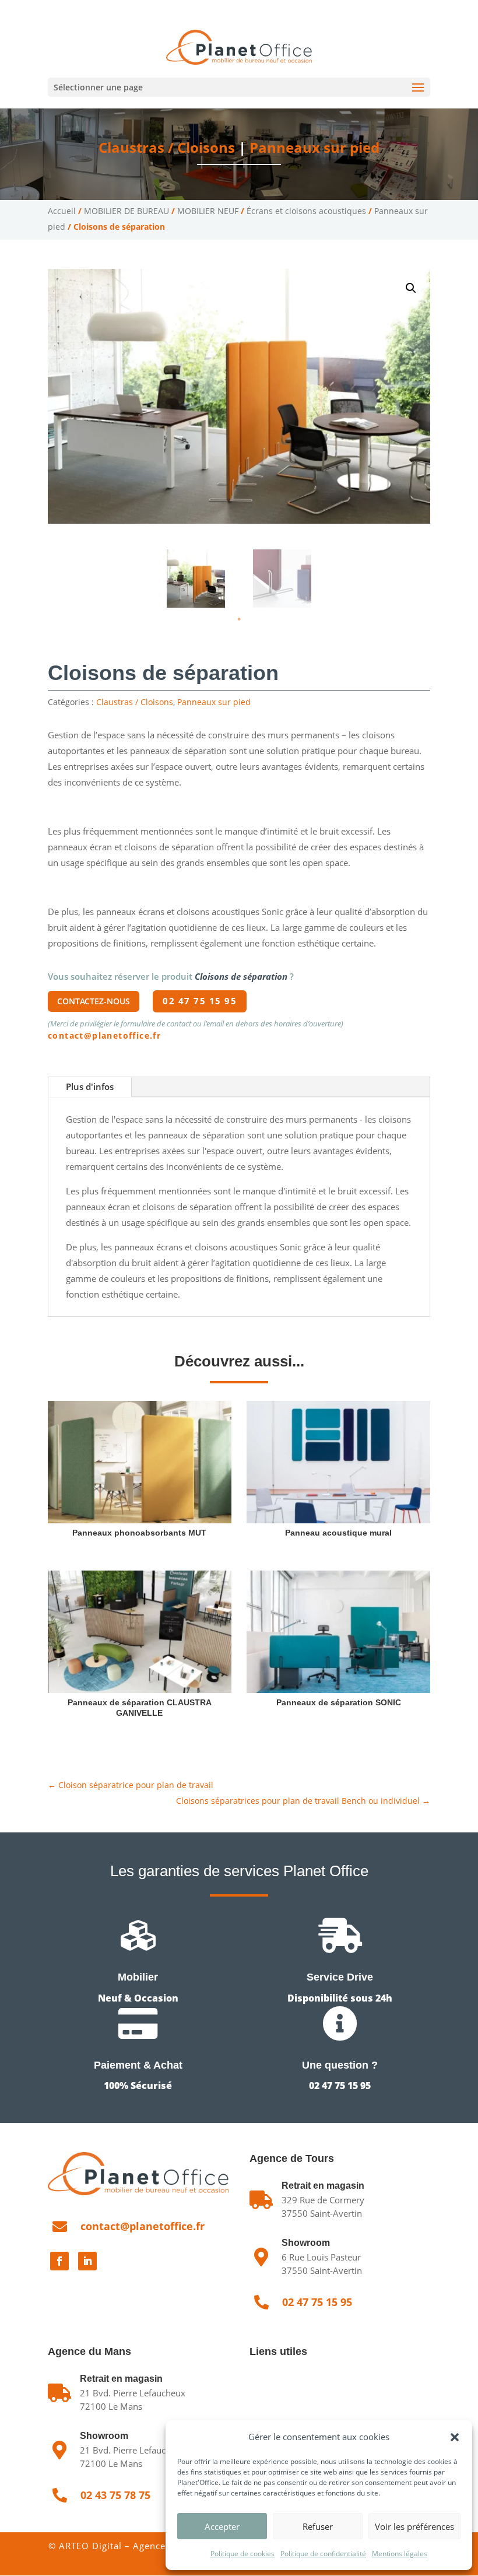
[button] (455, 2437)
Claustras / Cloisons (167, 147)
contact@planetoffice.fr (104, 1035)
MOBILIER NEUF (208, 211)
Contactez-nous (94, 1001)
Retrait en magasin (121, 2379)
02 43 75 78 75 (166, 9)
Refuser (318, 2526)
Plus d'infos (90, 1087)
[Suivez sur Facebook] (59, 2261)
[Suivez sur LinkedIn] (87, 2261)
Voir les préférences (414, 2526)
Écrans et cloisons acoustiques (306, 211)
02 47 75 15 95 (90, 9)
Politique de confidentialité (323, 2554)
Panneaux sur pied (314, 147)
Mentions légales (400, 2554)
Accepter (222, 2526)
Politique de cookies (242, 2554)
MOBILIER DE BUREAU (126, 211)
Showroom (306, 2243)
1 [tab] (239, 619)
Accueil (62, 211)
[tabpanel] (196, 579)
